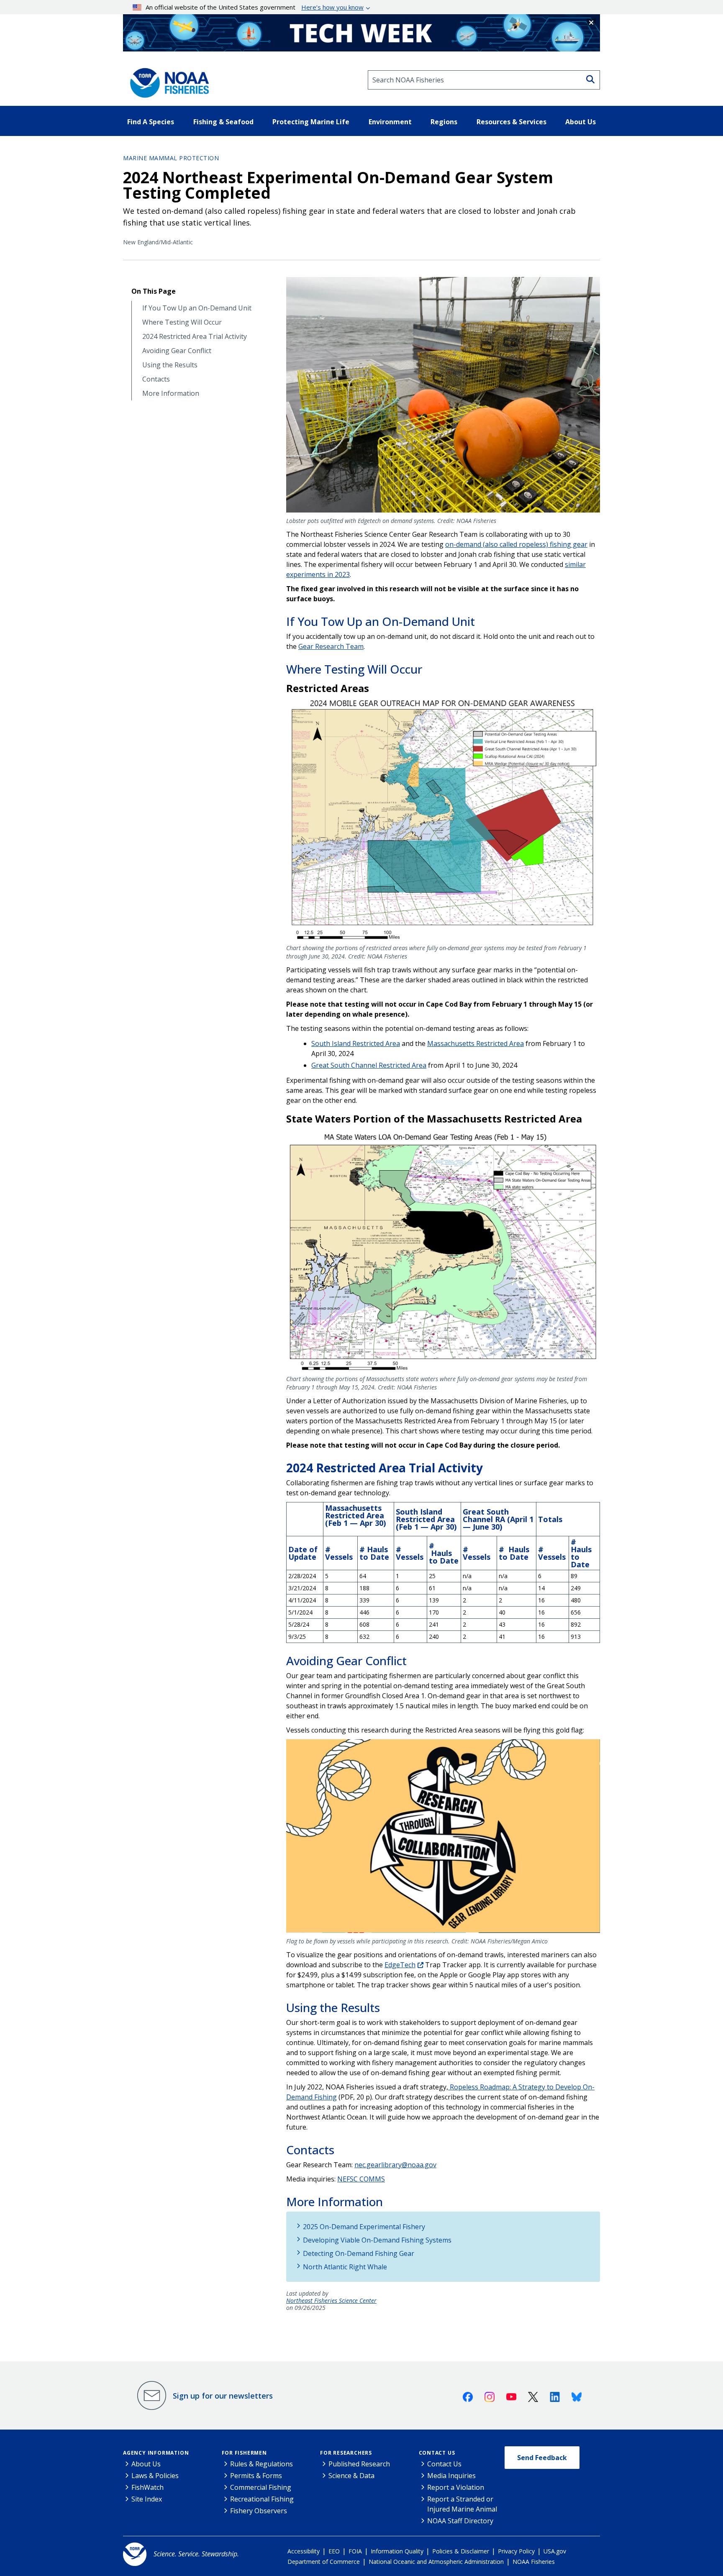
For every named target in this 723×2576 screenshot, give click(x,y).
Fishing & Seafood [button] (223, 122)
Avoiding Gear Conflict (177, 351)
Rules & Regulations (262, 2464)
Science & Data (351, 2476)
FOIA (355, 2551)
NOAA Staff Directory (460, 2521)
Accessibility (304, 2551)
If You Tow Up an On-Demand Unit (197, 308)
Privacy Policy (516, 2551)
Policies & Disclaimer (461, 2551)
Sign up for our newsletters (223, 2396)
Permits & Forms (256, 2476)
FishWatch (147, 2487)
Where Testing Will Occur (182, 322)
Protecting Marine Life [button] (311, 122)
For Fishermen (244, 2453)
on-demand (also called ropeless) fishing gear (516, 544)
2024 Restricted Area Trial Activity (195, 337)
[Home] (167, 80)
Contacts (156, 379)
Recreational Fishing (262, 2499)
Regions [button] (444, 122)
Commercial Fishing (261, 2487)
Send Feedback (542, 2458)
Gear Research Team (331, 646)
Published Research (359, 2464)
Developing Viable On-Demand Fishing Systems (377, 2240)
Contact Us (437, 2453)
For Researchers (346, 2453)
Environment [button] (390, 122)
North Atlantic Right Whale (345, 2267)
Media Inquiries (451, 2476)
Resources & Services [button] (511, 122)
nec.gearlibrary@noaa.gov (395, 2165)
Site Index (147, 2499)
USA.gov (555, 2551)
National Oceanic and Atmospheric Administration (436, 2562)
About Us (146, 2464)
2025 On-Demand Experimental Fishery (364, 2227)
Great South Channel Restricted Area (369, 1065)
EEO (334, 2551)
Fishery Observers (259, 2511)
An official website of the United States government (255, 7)
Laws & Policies (155, 2476)
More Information (171, 393)
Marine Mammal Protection (171, 158)
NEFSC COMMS (361, 2179)
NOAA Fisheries (534, 2562)
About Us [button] (581, 122)
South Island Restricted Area (356, 1043)
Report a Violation (456, 2487)
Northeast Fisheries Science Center (331, 2301)
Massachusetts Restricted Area (476, 1043)
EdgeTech (400, 1965)
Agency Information (156, 2453)
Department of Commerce (324, 2562)
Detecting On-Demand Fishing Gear (359, 2253)
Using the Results (170, 365)
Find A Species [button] (151, 122)
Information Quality (397, 2551)
